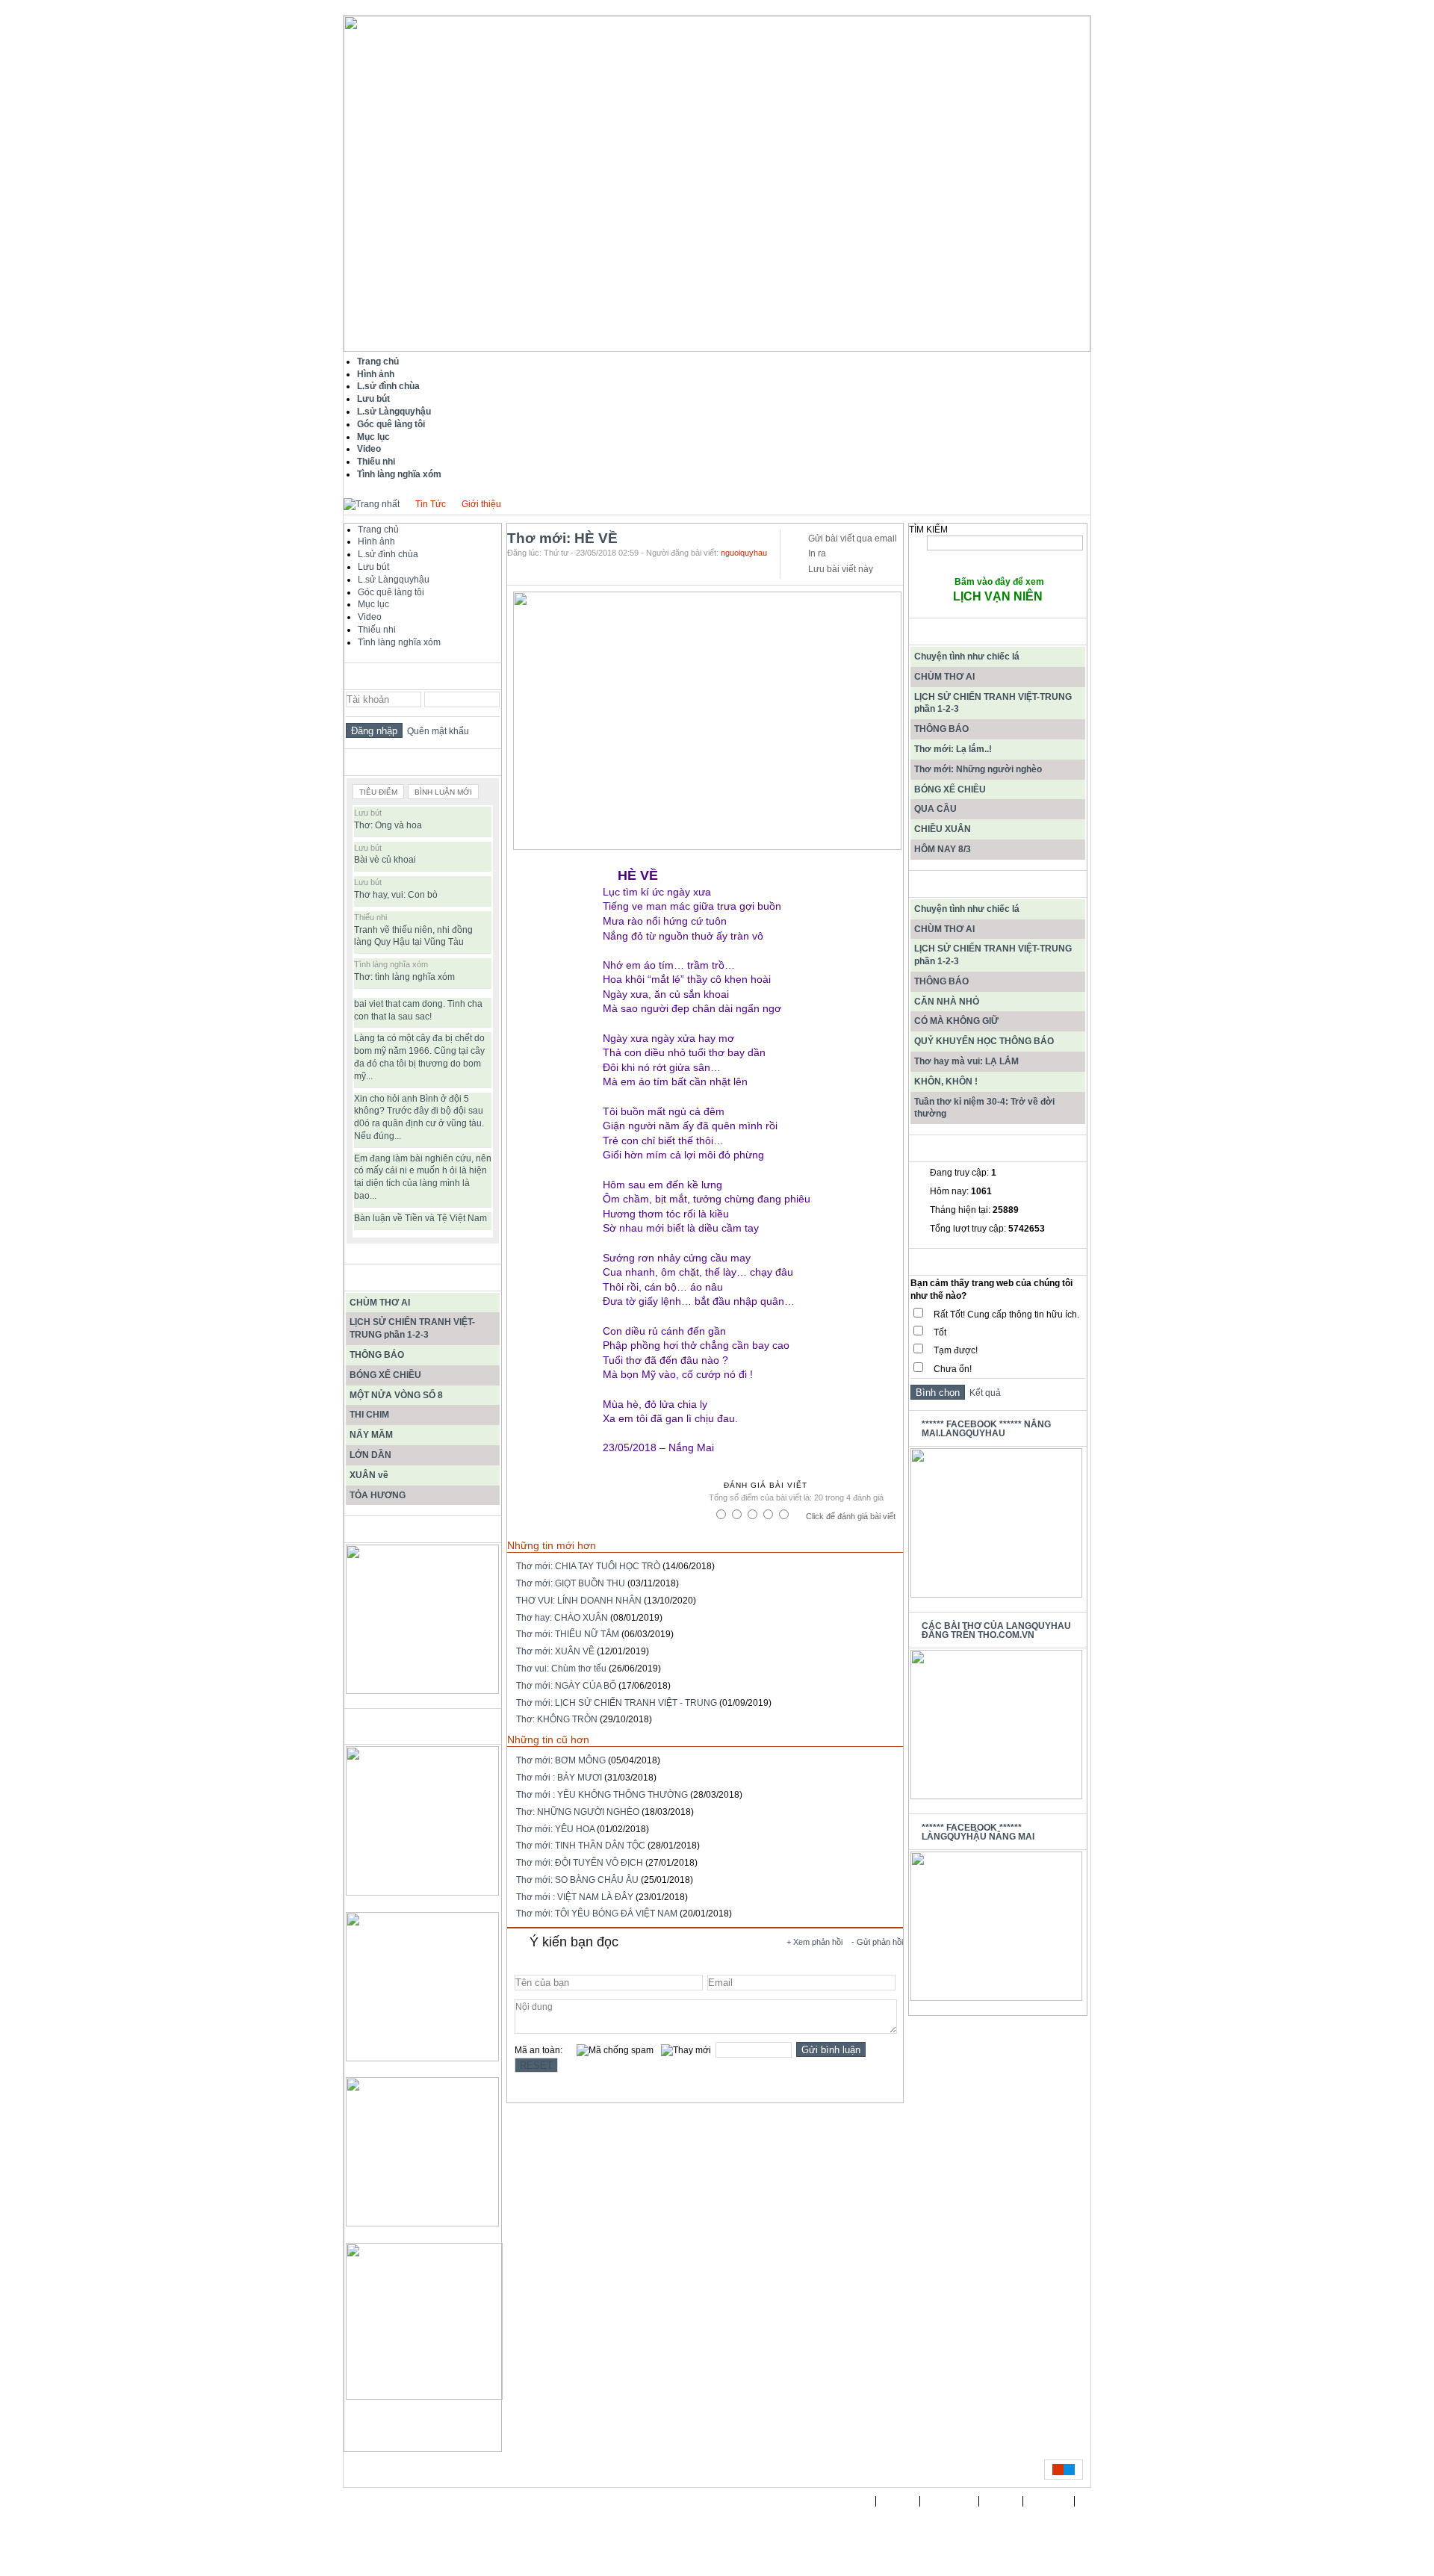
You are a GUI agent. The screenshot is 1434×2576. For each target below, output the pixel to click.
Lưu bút (373, 567)
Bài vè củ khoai (385, 860)
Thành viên (950, 2501)
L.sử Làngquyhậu (394, 580)
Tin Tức (431, 504)
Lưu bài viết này (841, 569)
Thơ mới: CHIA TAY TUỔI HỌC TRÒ (588, 1566)
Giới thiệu (481, 504)
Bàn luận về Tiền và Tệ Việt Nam (420, 1218)
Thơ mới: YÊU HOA (555, 1829)
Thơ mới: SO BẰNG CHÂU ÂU (577, 1880)
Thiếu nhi (377, 630)
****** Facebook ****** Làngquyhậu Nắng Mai (978, 1832)
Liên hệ (1001, 2501)
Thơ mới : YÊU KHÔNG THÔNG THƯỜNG (602, 1795)
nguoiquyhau (744, 553)
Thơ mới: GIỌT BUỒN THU (571, 1583)
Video (370, 617)
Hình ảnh (376, 541)
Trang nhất (847, 2501)
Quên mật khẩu (436, 731)
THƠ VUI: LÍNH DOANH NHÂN (579, 1601)
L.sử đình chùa (388, 554)
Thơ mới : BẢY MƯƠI (559, 1778)
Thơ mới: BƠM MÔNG (561, 1760)
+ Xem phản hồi (814, 1942)
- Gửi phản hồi (877, 1942)
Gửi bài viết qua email (853, 539)
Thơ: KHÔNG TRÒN (557, 1719)
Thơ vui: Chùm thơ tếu (561, 1669)
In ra (817, 553)
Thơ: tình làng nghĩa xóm (404, 977)
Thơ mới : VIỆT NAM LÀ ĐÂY (575, 1897)
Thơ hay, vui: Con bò (396, 895)
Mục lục (373, 604)
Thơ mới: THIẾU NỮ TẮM (568, 1634)
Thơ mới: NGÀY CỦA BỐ (566, 1686)
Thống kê (1049, 2501)
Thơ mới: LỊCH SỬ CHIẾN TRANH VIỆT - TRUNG (617, 1703)
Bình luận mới (443, 792)
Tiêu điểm (378, 792)
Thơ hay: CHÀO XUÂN (562, 1618)
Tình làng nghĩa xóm (399, 642)
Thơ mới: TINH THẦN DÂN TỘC (581, 1846)
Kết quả (983, 1393)
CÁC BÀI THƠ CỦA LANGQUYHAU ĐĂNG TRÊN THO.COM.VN (996, 1630)
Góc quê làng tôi (391, 592)
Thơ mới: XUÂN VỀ (555, 1651)
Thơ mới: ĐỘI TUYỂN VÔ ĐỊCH (580, 1863)
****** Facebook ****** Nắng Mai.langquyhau (986, 1429)
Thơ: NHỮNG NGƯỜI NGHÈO (578, 1812)
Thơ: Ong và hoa (388, 825)
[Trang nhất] (372, 504)
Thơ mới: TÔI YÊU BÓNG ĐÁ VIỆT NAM (597, 1914)
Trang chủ (378, 530)
